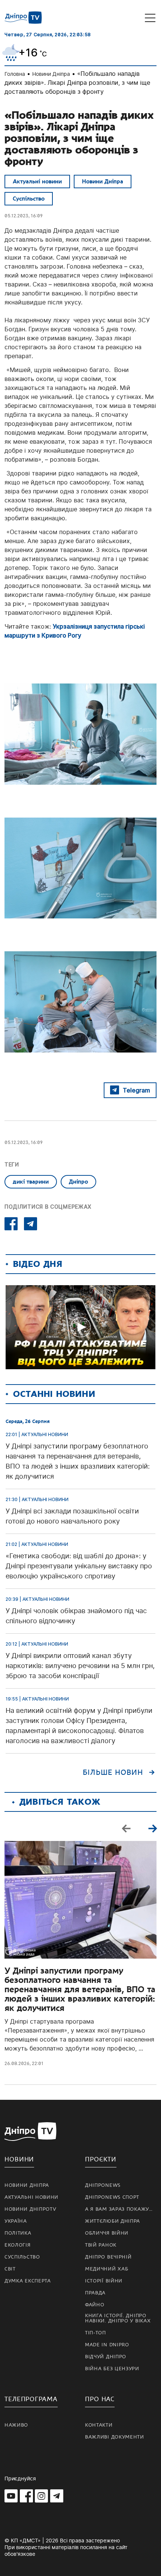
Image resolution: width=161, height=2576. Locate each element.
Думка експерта (28, 2281)
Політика (18, 2233)
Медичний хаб (107, 2269)
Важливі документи (115, 2437)
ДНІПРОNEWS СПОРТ (112, 2197)
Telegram (136, 1090)
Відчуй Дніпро (106, 2357)
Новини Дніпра (51, 74)
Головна (15, 74)
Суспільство (29, 199)
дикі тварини (31, 1182)
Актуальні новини (37, 182)
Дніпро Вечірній (108, 2257)
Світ (10, 2269)
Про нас (100, 2399)
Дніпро (78, 1182)
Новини (19, 2159)
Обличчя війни (107, 2233)
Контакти (99, 2425)
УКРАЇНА (16, 2221)
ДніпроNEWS (103, 2185)
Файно (95, 2305)
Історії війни (104, 2281)
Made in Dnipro (107, 2345)
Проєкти (101, 2159)
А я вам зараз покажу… (119, 2209)
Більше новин (113, 1773)
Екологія (18, 2245)
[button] (152, 1828)
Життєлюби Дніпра (113, 2221)
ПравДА (95, 2293)
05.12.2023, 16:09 (24, 216)
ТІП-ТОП (95, 2333)
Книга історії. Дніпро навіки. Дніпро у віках (118, 2318)
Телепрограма (31, 2399)
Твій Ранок (101, 2245)
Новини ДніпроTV (31, 2209)
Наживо (16, 2425)
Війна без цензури (112, 2369)
